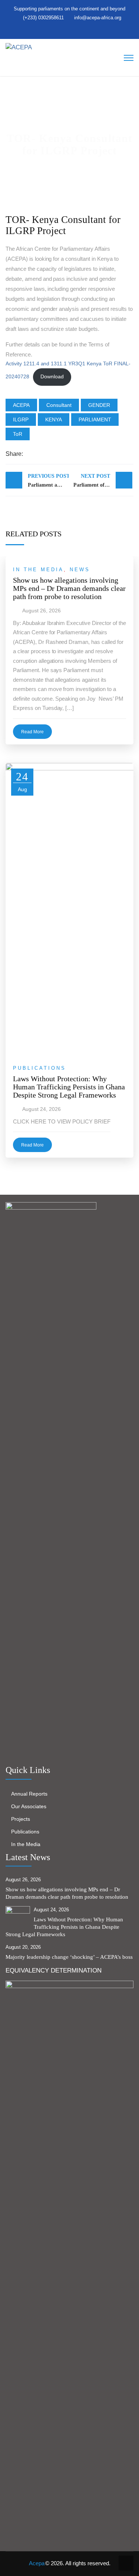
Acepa (37, 2563)
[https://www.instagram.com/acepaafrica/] (72, 30)
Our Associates (29, 1806)
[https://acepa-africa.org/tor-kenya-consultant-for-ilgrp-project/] (55, 454)
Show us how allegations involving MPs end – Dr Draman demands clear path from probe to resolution (69, 588)
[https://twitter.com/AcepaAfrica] (57, 30)
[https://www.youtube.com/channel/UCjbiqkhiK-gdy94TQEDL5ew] (79, 30)
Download (52, 377)
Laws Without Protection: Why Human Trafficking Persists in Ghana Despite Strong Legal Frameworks (69, 1087)
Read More (32, 732)
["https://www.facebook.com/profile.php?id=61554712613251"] (64, 30)
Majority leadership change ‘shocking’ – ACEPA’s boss (69, 1957)
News (80, 570)
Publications (39, 1068)
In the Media (38, 570)
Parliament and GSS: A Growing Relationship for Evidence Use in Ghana (48, 481)
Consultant (59, 405)
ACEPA (21, 405)
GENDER (99, 405)
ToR (18, 434)
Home (23, 164)
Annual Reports (29, 1794)
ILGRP (21, 420)
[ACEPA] (19, 47)
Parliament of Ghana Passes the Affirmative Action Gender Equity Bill (103, 481)
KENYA (54, 420)
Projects (21, 1819)
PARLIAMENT (95, 420)
